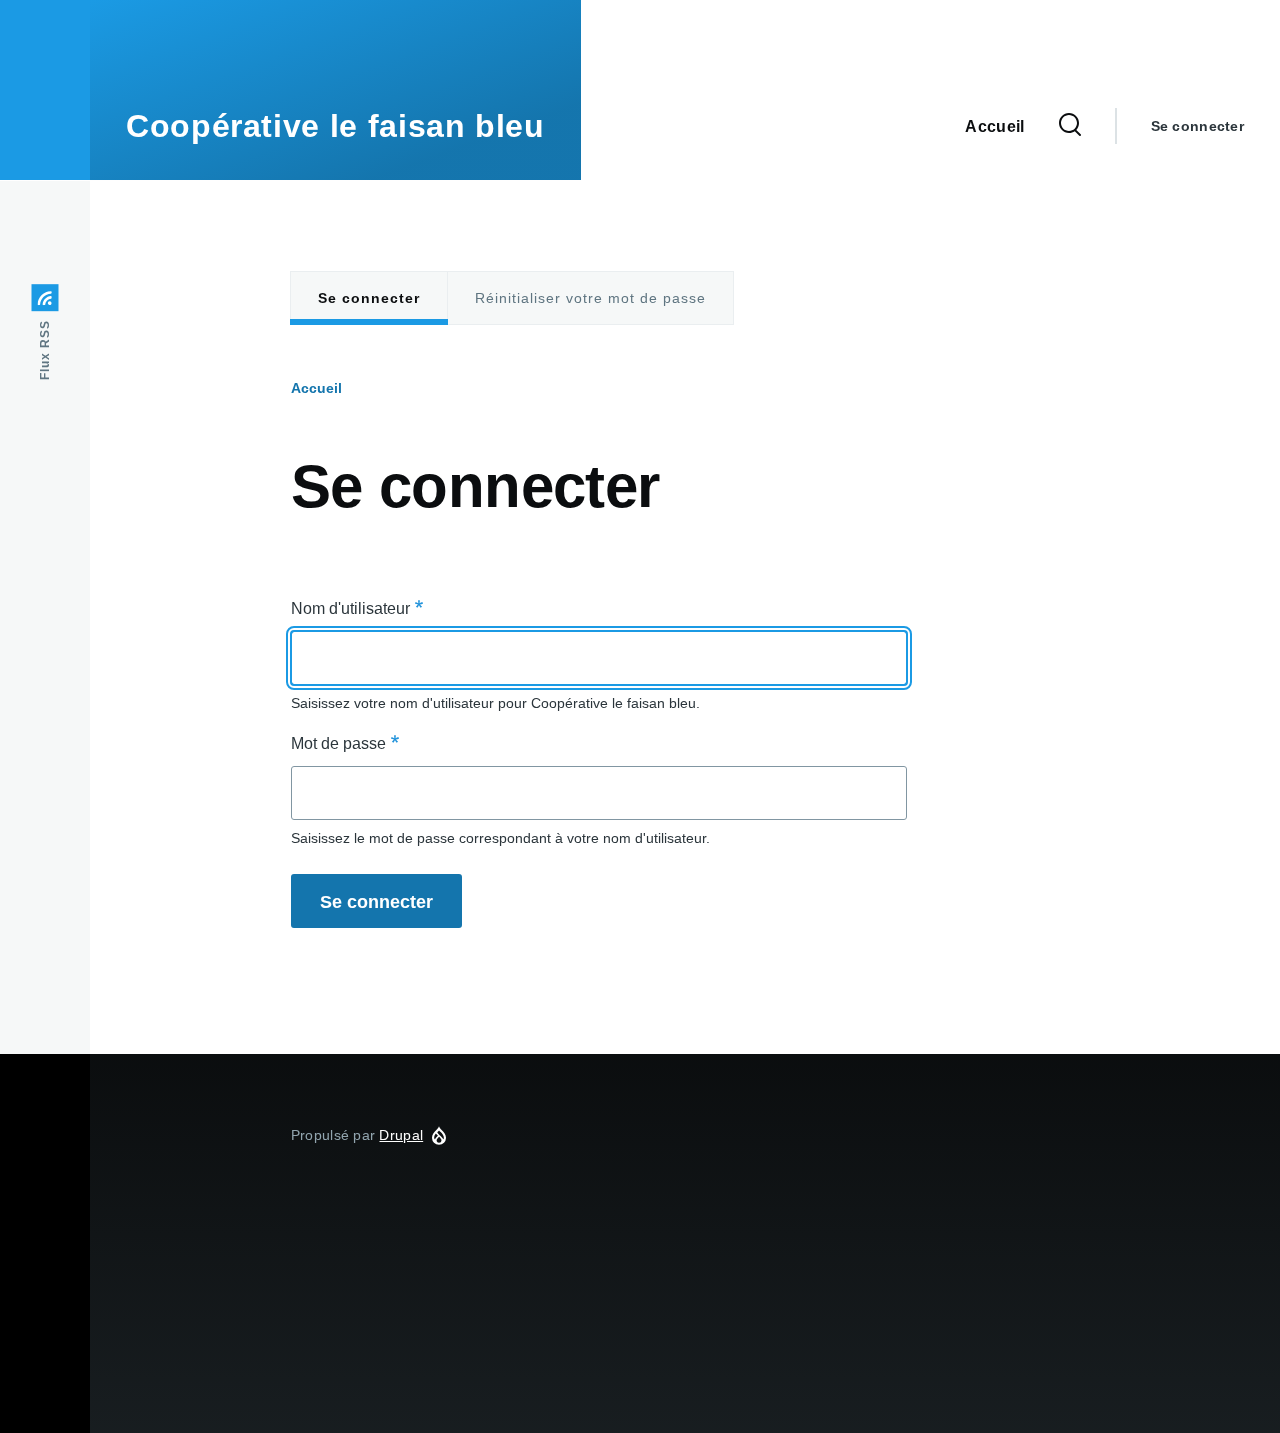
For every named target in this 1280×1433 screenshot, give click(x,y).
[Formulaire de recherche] (1070, 126)
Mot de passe (338, 743)
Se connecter (1197, 126)
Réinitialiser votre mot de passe (590, 298)
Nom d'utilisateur (350, 608)
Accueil (316, 388)
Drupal (401, 1135)
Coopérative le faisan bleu (335, 126)
